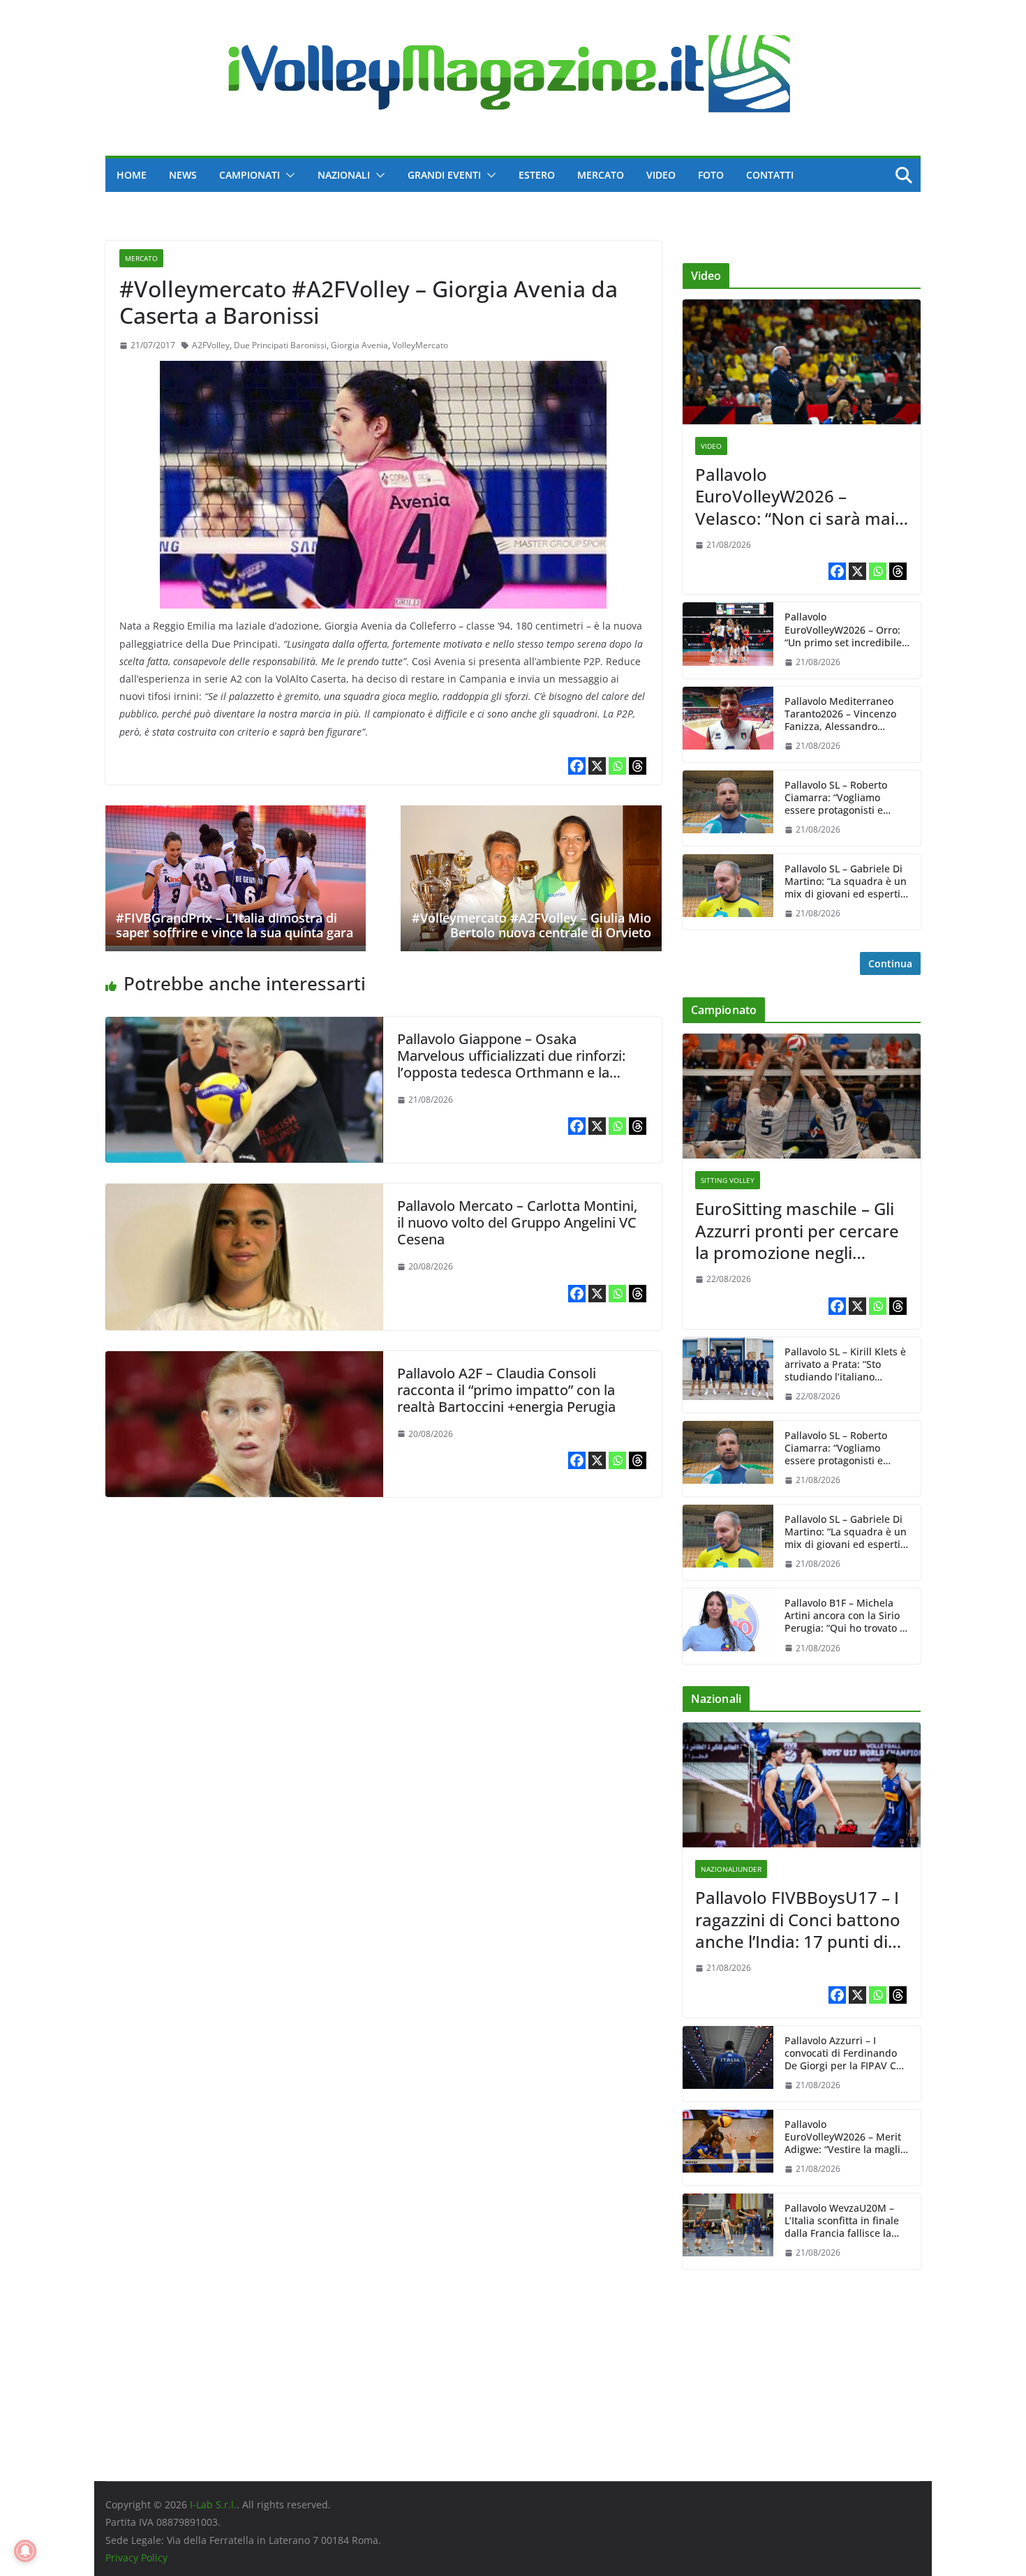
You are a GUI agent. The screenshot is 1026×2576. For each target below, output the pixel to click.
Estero (537, 175)
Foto (711, 175)
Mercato (601, 175)
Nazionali (344, 175)
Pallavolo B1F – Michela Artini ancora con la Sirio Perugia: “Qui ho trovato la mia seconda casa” (846, 1616)
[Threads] (638, 766)
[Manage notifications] (25, 2551)
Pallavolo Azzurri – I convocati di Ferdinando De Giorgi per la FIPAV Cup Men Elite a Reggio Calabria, (847, 2054)
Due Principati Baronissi (280, 345)
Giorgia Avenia (359, 345)
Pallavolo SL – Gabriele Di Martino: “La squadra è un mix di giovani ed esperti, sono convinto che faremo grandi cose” (846, 882)
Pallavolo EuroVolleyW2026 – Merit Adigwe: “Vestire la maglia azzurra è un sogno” (845, 2137)
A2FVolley (211, 345)
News (183, 175)
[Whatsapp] (617, 766)
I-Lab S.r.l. (213, 2504)
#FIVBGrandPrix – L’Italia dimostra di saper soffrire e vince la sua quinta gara (235, 925)
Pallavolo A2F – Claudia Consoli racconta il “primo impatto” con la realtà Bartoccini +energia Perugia (506, 1390)
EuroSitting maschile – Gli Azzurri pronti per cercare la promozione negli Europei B (797, 1230)
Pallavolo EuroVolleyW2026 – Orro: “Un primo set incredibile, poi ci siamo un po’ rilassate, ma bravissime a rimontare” (846, 630)
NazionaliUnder (731, 1869)
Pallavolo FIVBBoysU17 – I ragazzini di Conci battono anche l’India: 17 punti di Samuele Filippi (798, 1919)
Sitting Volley (728, 1180)
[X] (597, 766)
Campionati (250, 175)
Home (132, 175)
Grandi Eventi (444, 175)
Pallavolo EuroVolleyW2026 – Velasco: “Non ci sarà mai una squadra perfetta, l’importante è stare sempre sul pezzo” (795, 496)
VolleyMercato (420, 345)
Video (661, 175)
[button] (288, 175)
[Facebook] (577, 766)
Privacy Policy (136, 2558)
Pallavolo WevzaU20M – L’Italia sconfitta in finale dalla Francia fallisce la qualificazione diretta (842, 2221)
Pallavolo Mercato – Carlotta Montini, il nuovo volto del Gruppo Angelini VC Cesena (517, 1222)
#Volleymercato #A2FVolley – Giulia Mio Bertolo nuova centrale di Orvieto (531, 925)
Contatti (770, 175)
